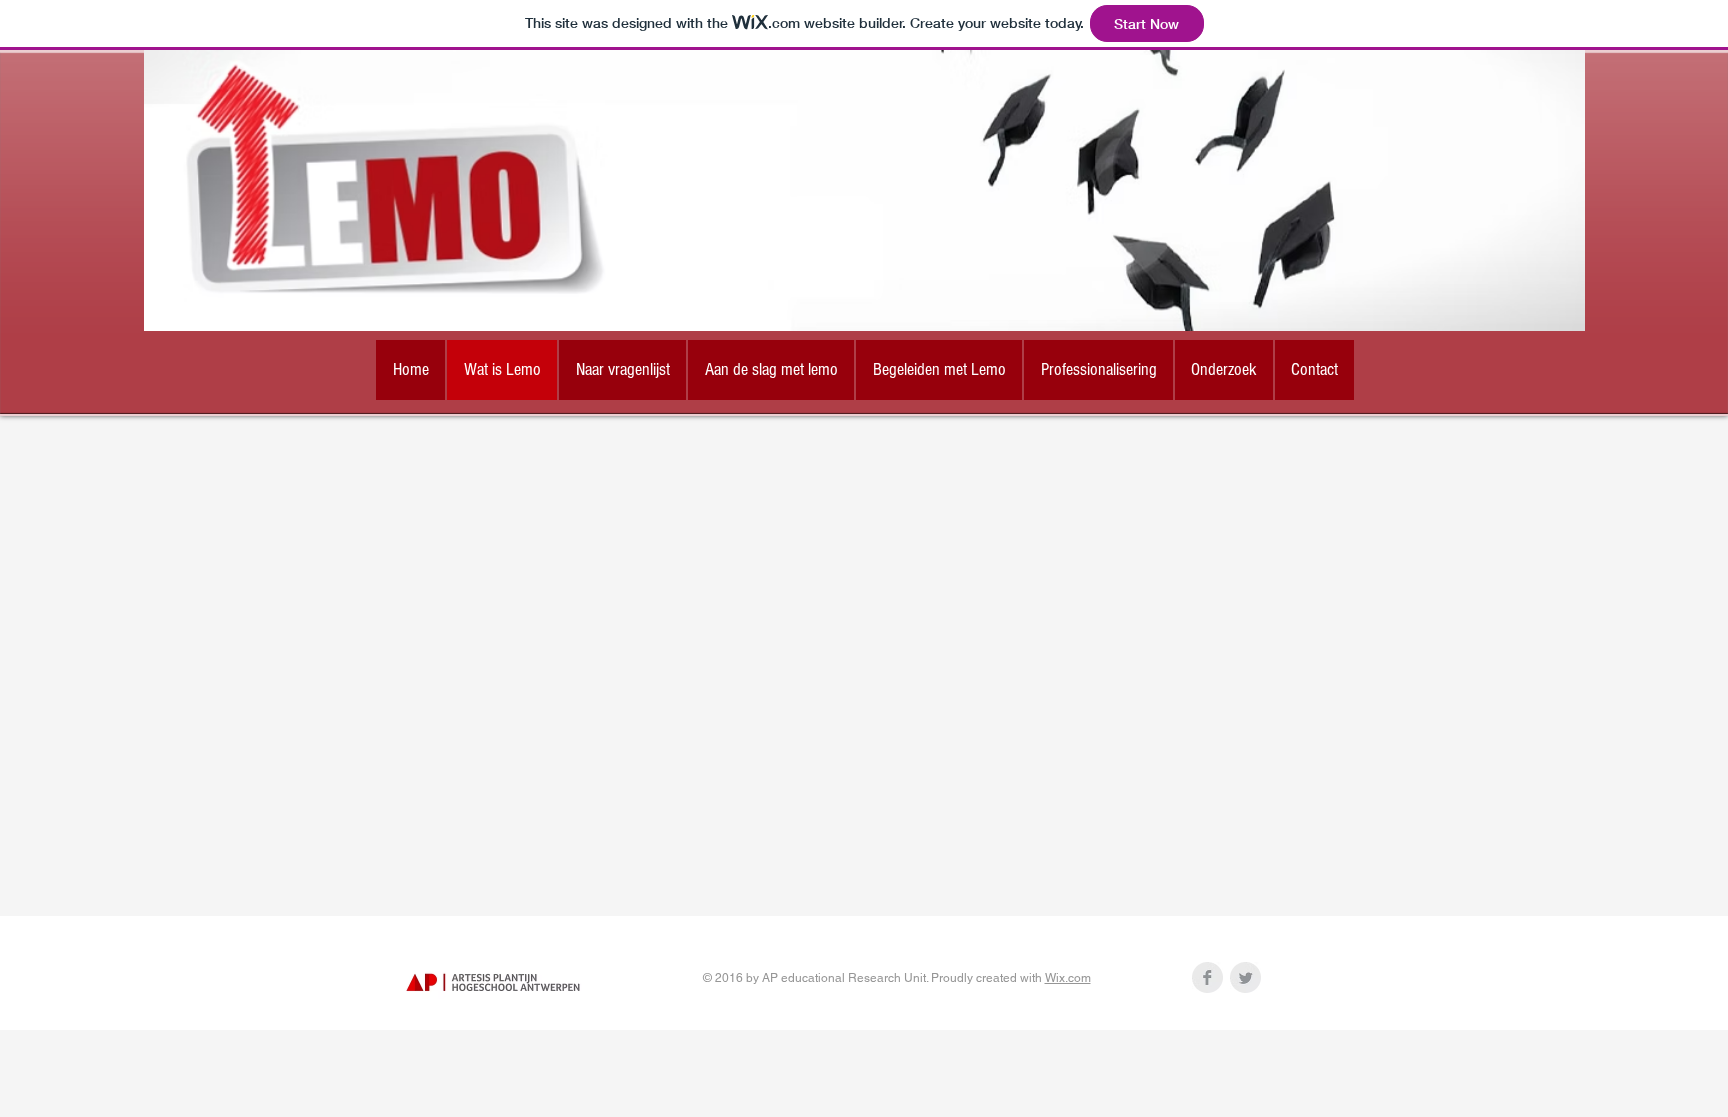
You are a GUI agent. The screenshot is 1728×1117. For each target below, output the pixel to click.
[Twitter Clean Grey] (1245, 977)
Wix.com (1068, 978)
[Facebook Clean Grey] (1207, 977)
